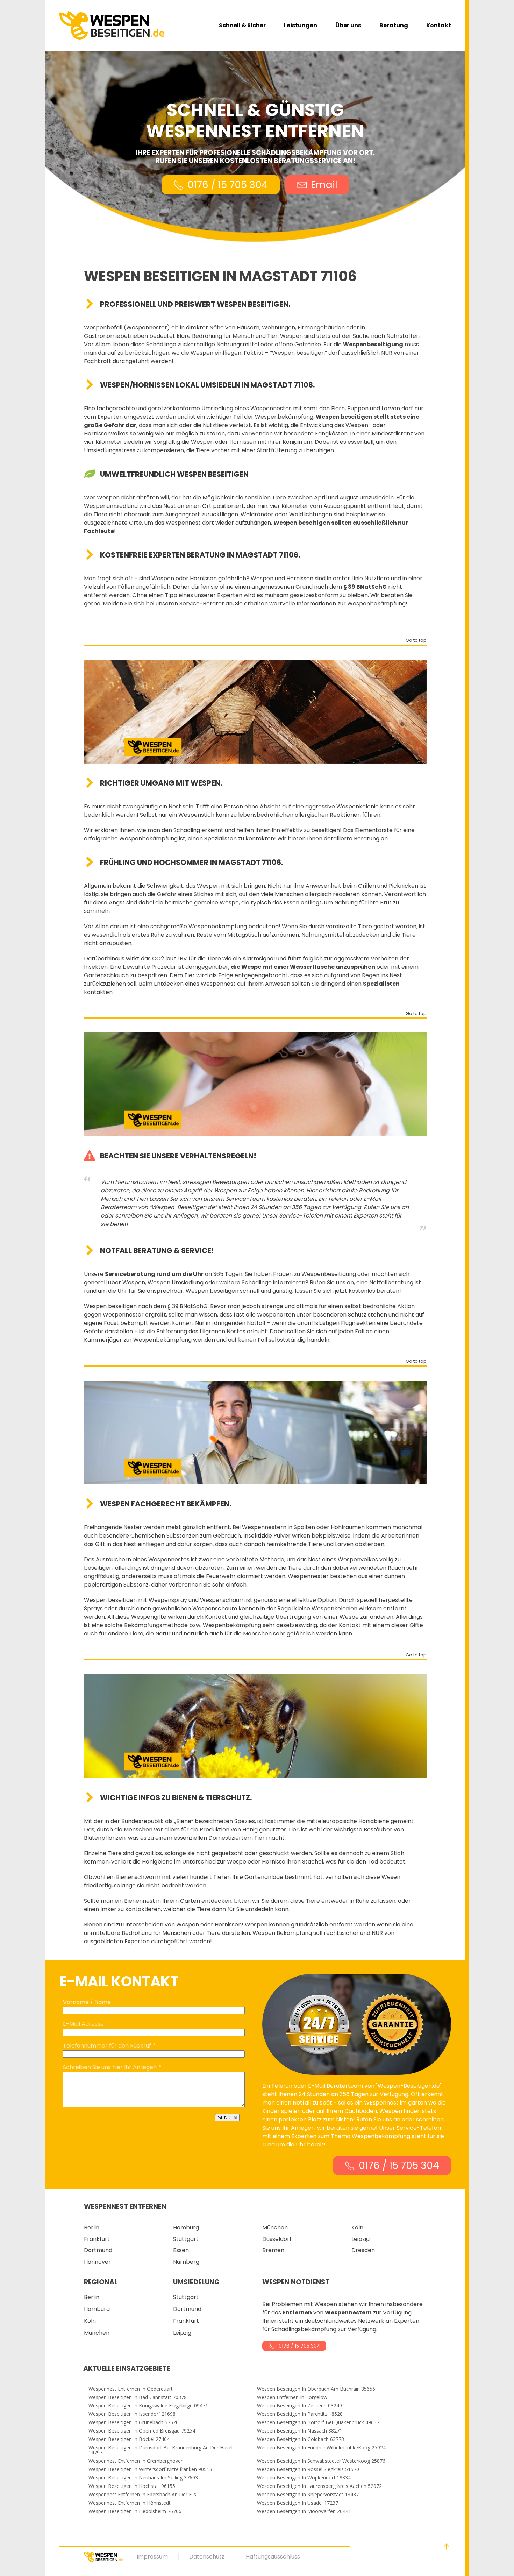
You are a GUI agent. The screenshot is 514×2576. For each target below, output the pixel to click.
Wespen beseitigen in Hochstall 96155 (132, 2486)
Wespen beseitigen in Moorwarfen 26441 (304, 2511)
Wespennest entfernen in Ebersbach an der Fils (142, 2495)
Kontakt (439, 25)
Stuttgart (186, 2239)
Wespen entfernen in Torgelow (292, 2397)
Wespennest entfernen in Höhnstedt (130, 2503)
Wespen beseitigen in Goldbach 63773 (301, 2439)
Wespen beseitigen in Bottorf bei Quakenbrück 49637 (318, 2422)
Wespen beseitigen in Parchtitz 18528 (300, 2414)
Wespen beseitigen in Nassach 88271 (300, 2431)
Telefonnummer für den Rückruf (107, 2046)
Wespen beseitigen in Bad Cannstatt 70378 (138, 2397)
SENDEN (227, 2118)
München (275, 2227)
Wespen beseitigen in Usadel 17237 (298, 2503)
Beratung (394, 25)
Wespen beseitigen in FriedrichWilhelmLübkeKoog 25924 (321, 2448)
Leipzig (360, 2239)
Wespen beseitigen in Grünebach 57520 (134, 2422)
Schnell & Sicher (242, 25)
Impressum (152, 2557)
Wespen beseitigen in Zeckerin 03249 (299, 2406)
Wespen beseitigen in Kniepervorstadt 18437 (308, 2495)
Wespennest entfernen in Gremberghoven (136, 2461)
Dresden (363, 2250)
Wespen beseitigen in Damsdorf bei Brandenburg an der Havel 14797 (160, 2450)
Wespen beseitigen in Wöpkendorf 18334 (304, 2478)
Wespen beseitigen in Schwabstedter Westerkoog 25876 (321, 2461)
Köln (357, 2227)
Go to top (416, 641)
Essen (181, 2250)
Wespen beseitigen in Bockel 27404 (129, 2439)
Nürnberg (186, 2262)
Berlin (92, 2227)
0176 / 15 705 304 (228, 185)
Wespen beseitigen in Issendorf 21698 (132, 2414)
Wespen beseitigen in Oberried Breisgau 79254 (142, 2431)
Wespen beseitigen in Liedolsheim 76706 (135, 2511)
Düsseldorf (277, 2239)
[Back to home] (112, 25)
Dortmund (98, 2250)
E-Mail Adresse (83, 2024)
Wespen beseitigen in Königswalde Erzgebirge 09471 (148, 2406)
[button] (447, 2547)
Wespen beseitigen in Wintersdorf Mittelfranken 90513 (150, 2469)
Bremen (273, 2250)
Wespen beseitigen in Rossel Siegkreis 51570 (308, 2469)
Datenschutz (207, 2557)
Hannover (97, 2262)
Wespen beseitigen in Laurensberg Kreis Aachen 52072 (319, 2486)
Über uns (348, 25)
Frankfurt (97, 2239)
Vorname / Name (87, 2002)
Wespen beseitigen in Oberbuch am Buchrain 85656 (316, 2389)
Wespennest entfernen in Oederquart (131, 2389)
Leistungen (301, 25)
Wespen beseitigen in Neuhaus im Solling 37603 (143, 2478)
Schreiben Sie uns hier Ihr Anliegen (110, 2067)
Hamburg (186, 2227)
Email (324, 185)
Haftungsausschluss (273, 2557)
